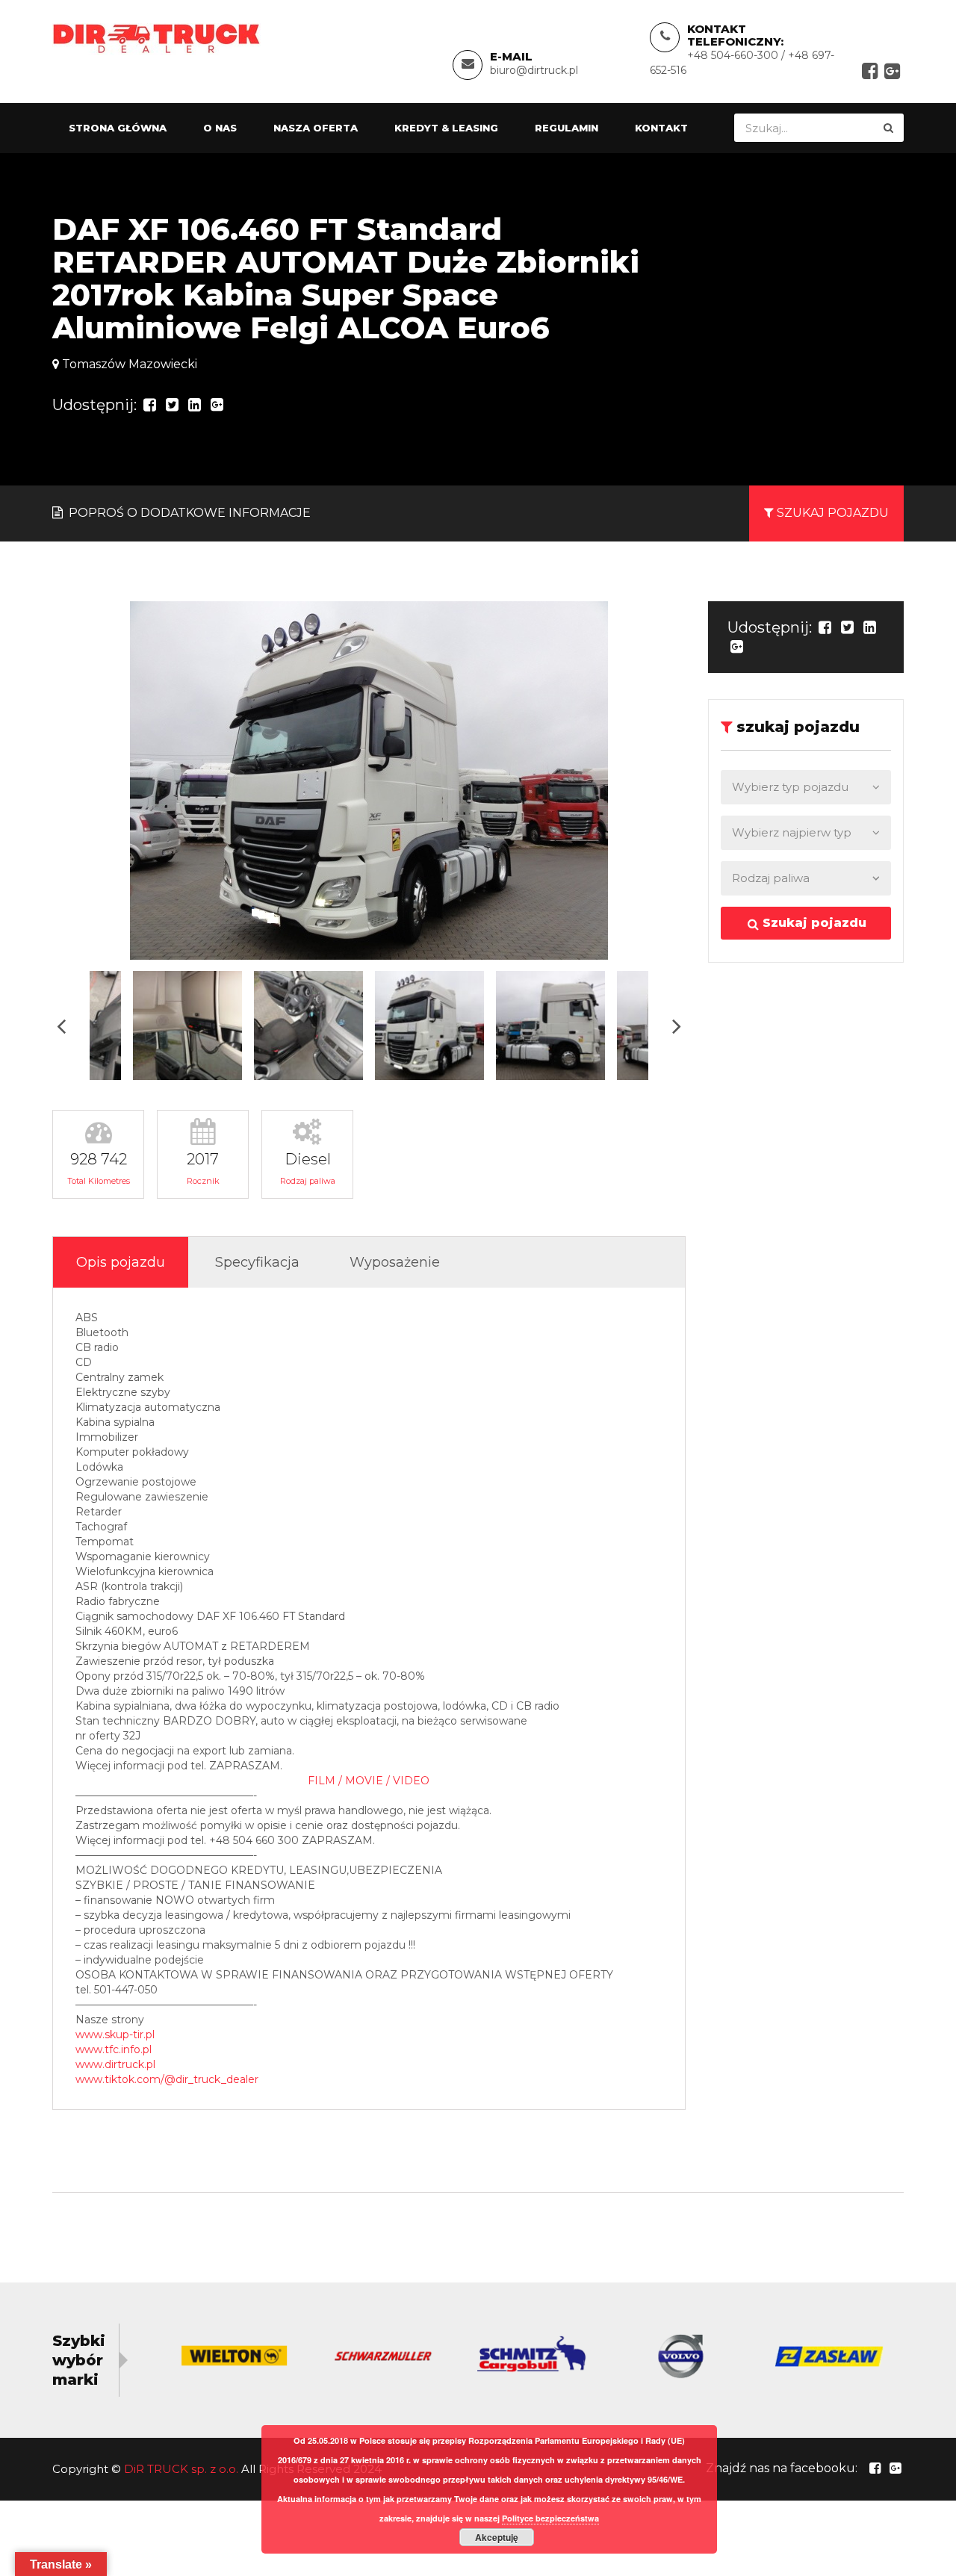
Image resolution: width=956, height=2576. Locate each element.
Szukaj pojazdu (813, 923)
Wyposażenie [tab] (395, 1262)
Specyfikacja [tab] (257, 1262)
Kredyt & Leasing (446, 128)
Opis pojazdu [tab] (121, 1262)
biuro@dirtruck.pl (534, 70)
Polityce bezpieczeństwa (550, 2518)
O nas (220, 128)
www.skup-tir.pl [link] (115, 2035)
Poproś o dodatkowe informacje (188, 513)
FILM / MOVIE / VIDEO (369, 1781)
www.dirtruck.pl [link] (115, 2064)
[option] (369, 780)
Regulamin (567, 128)
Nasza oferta (316, 128)
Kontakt (661, 128)
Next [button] (677, 1026)
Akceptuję (497, 2537)
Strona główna (118, 128)
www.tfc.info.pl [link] (114, 2049)
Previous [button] (61, 1026)
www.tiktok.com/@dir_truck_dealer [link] (167, 2079)
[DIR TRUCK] (156, 38)
